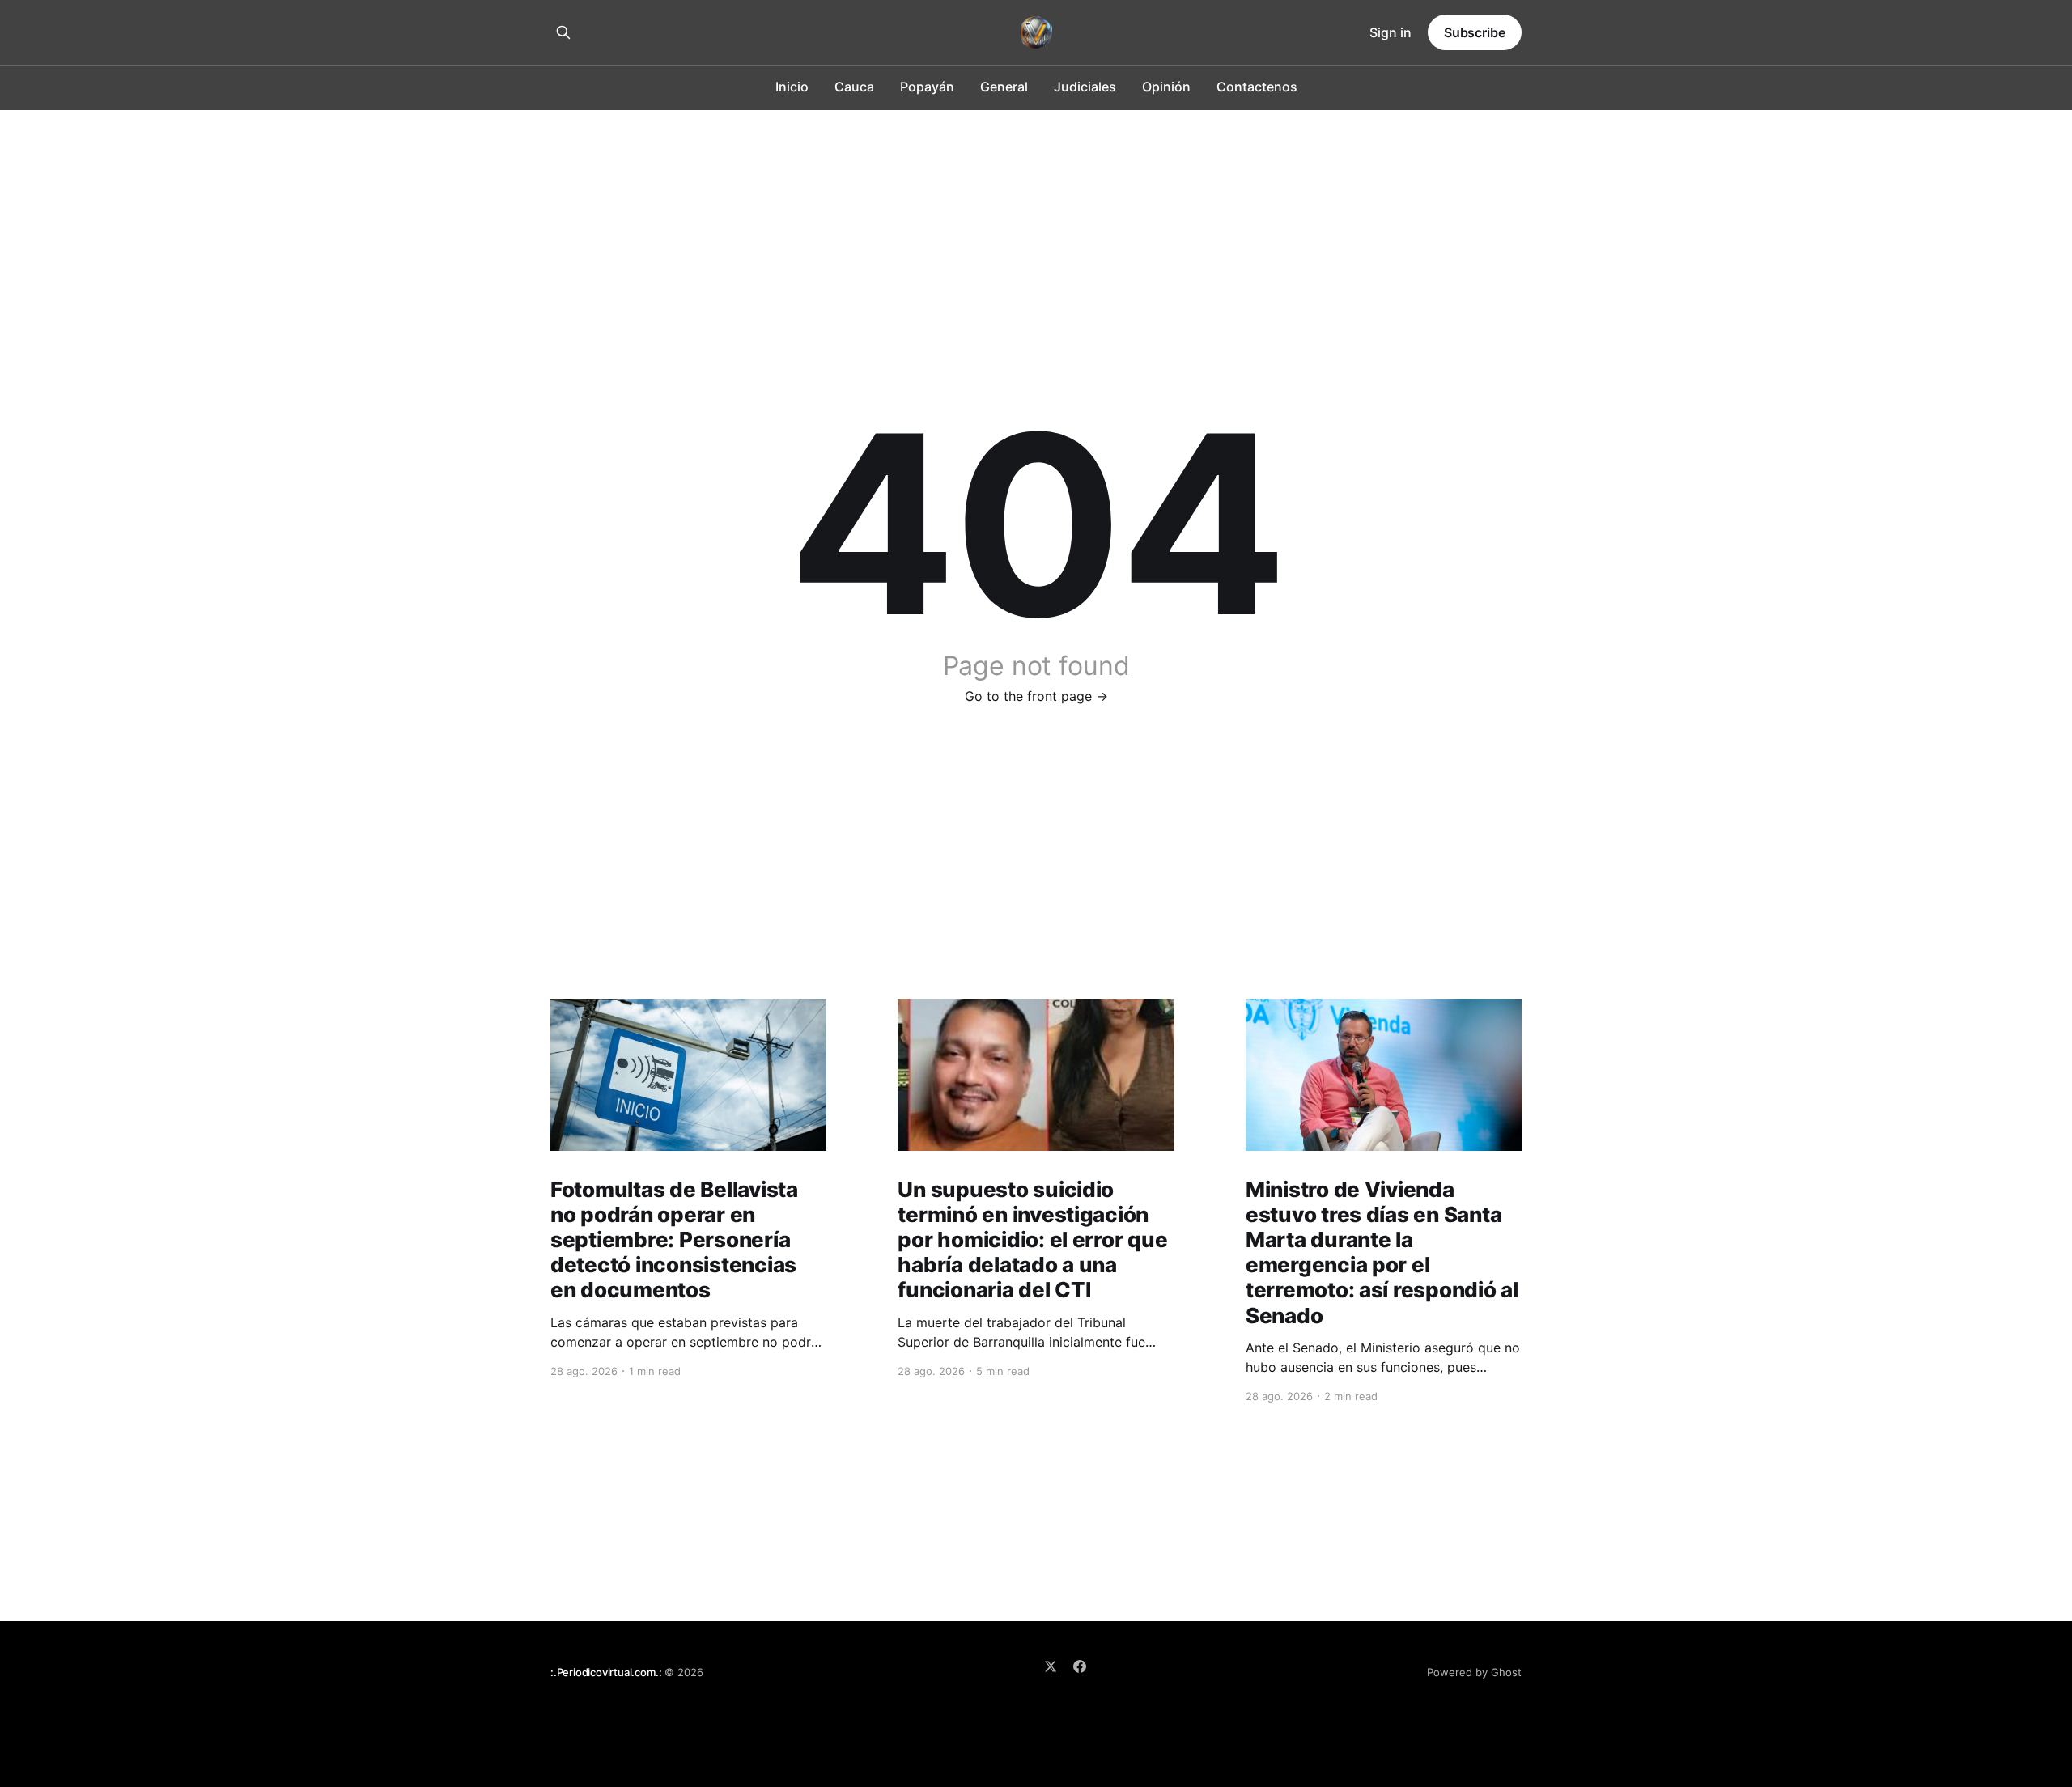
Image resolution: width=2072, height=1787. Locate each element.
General (1004, 87)
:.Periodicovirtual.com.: (606, 1672)
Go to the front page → (1036, 696)
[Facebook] (1080, 1666)
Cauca (854, 87)
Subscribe (1475, 32)
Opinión (1166, 87)
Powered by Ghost (1474, 1672)
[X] (1051, 1666)
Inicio (792, 87)
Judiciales (1085, 87)
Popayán (927, 87)
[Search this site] (563, 32)
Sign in (1391, 32)
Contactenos (1257, 87)
